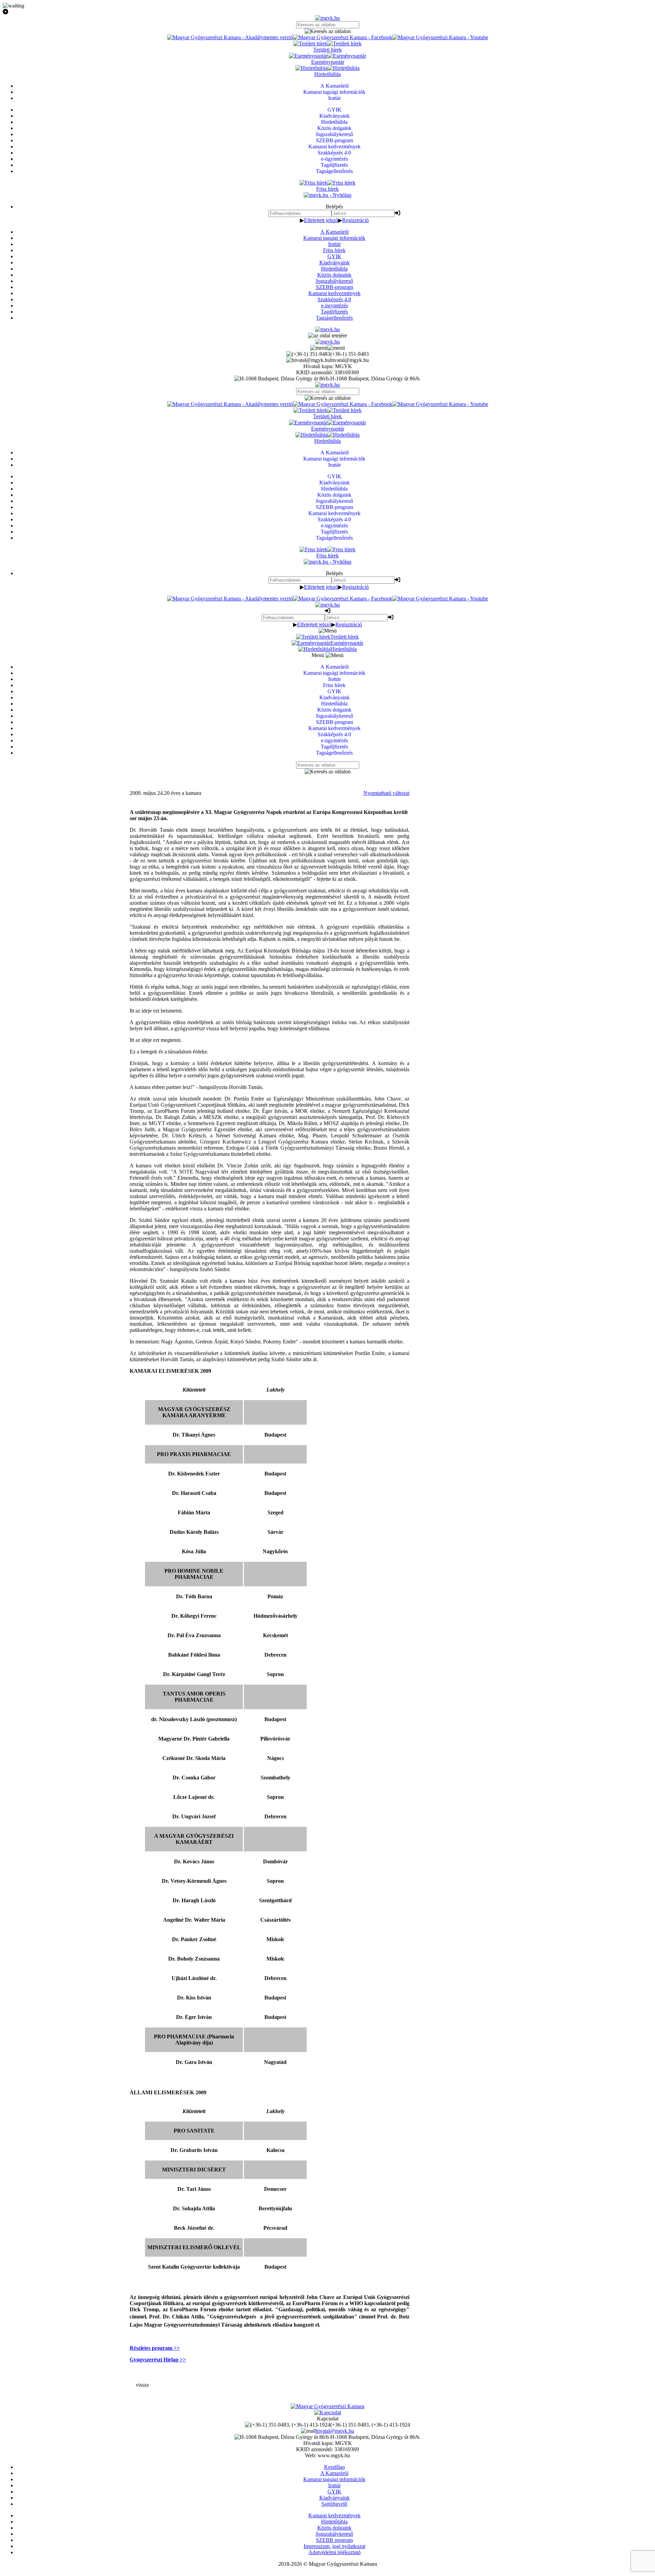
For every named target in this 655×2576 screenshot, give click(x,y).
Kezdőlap (334, 2467)
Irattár (334, 244)
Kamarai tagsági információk (334, 238)
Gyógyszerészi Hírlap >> (158, 2360)
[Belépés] (397, 213)
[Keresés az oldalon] (327, 31)
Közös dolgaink (334, 275)
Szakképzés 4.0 (334, 299)
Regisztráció (355, 220)
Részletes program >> (155, 2348)
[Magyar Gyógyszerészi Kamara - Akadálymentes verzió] (230, 37)
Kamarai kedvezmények (334, 293)
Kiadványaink (334, 263)
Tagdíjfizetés (334, 312)
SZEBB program (334, 2540)
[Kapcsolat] (328, 2412)
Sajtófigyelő (334, 2504)
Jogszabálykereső (334, 281)
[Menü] (327, 348)
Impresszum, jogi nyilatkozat (334, 2546)
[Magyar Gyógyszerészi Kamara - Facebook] (343, 37)
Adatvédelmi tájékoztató (334, 2552)
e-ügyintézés (334, 305)
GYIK (334, 256)
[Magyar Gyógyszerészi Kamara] (327, 2406)
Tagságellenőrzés (334, 318)
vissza (142, 2385)
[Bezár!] (327, 12)
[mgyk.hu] (327, 18)
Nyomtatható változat (386, 793)
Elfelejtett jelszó (321, 220)
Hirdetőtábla (334, 269)
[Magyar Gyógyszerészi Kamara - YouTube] (440, 37)
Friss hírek (334, 250)
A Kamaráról (334, 232)
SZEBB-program (334, 287)
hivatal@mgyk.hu (335, 2431)
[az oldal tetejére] (327, 336)
